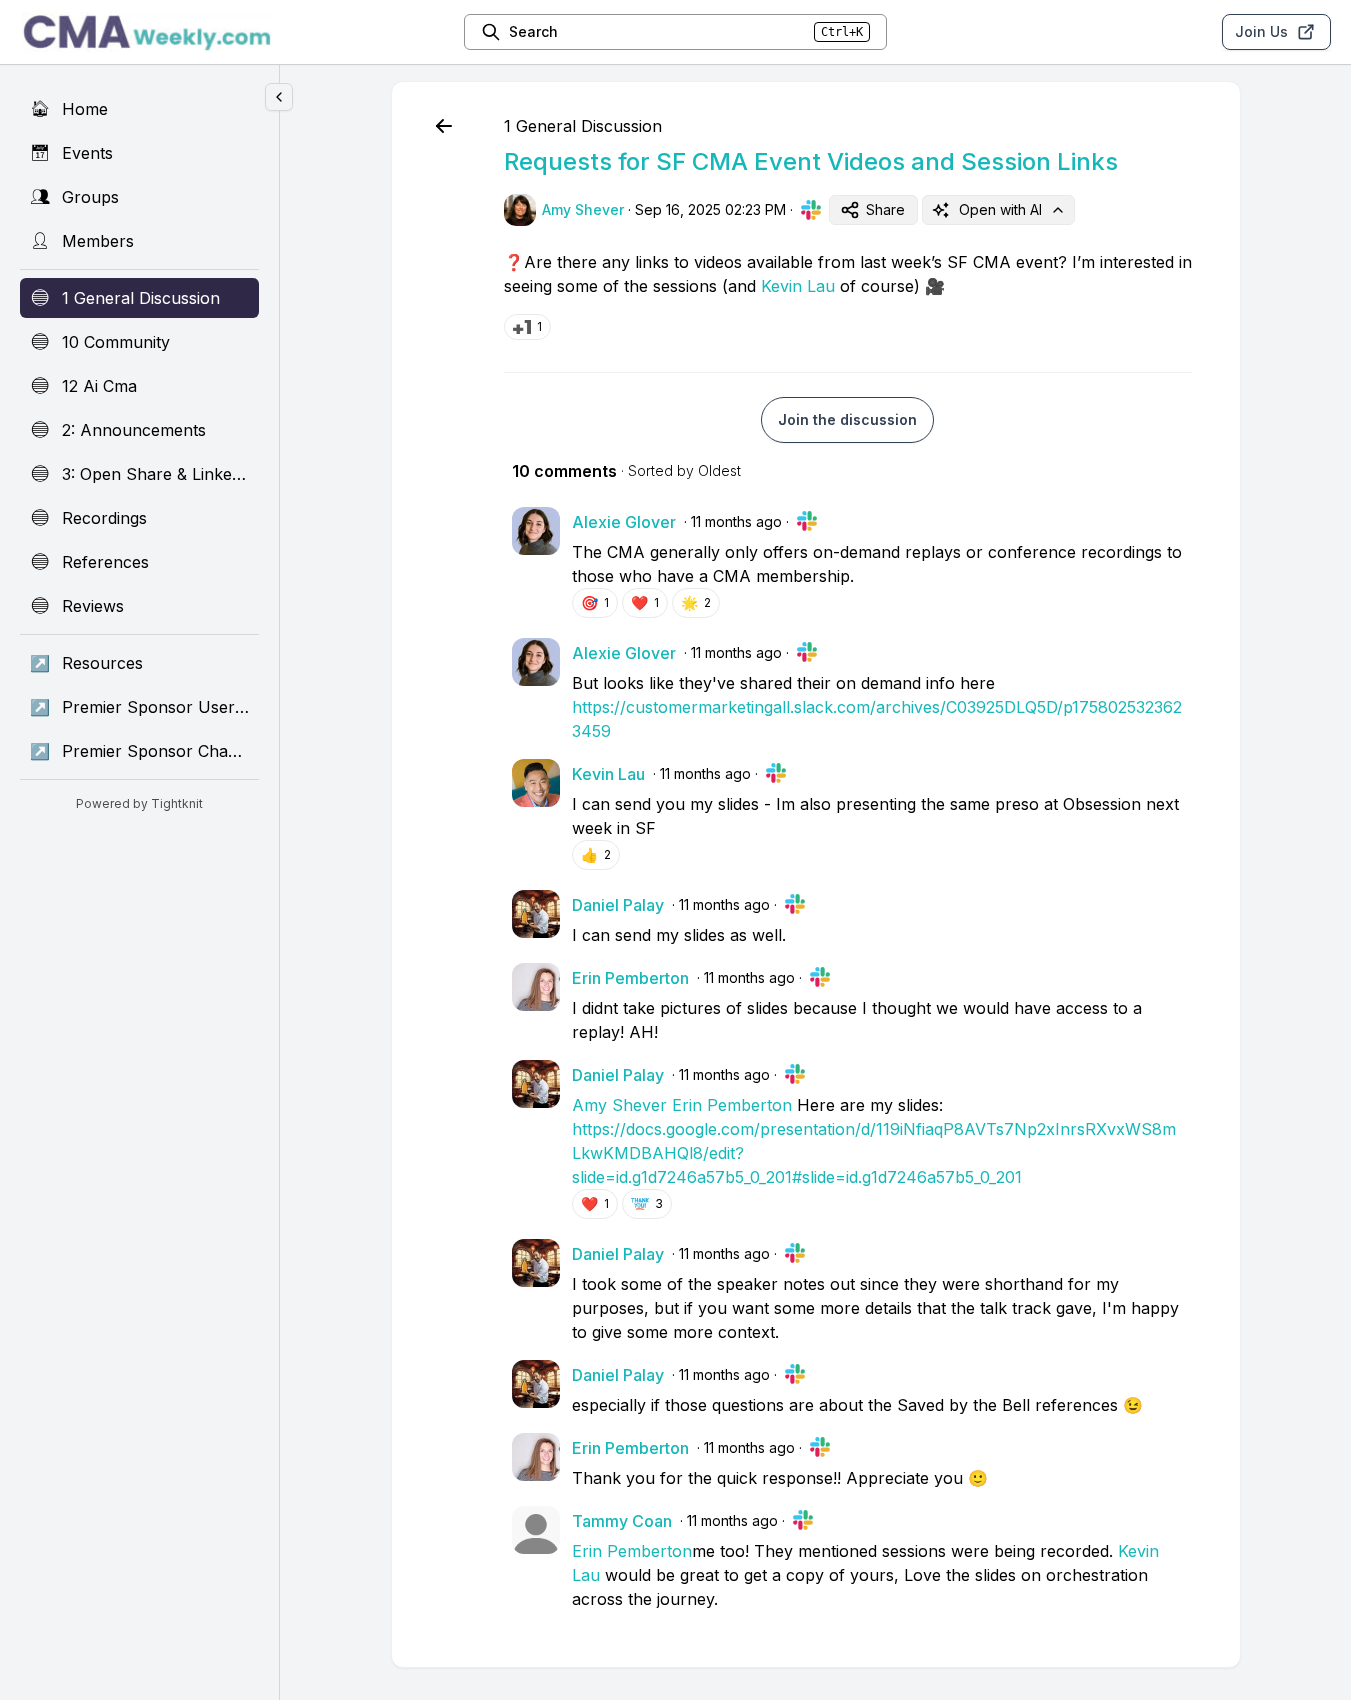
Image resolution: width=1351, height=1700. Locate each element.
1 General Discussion (583, 126)
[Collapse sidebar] (279, 97)
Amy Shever (619, 1105)
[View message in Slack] (811, 210)
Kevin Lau (798, 286)
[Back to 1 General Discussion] (444, 126)
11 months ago (736, 521)
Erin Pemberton (732, 1105)
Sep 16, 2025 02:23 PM (710, 209)
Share (885, 209)
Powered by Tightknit (139, 803)
